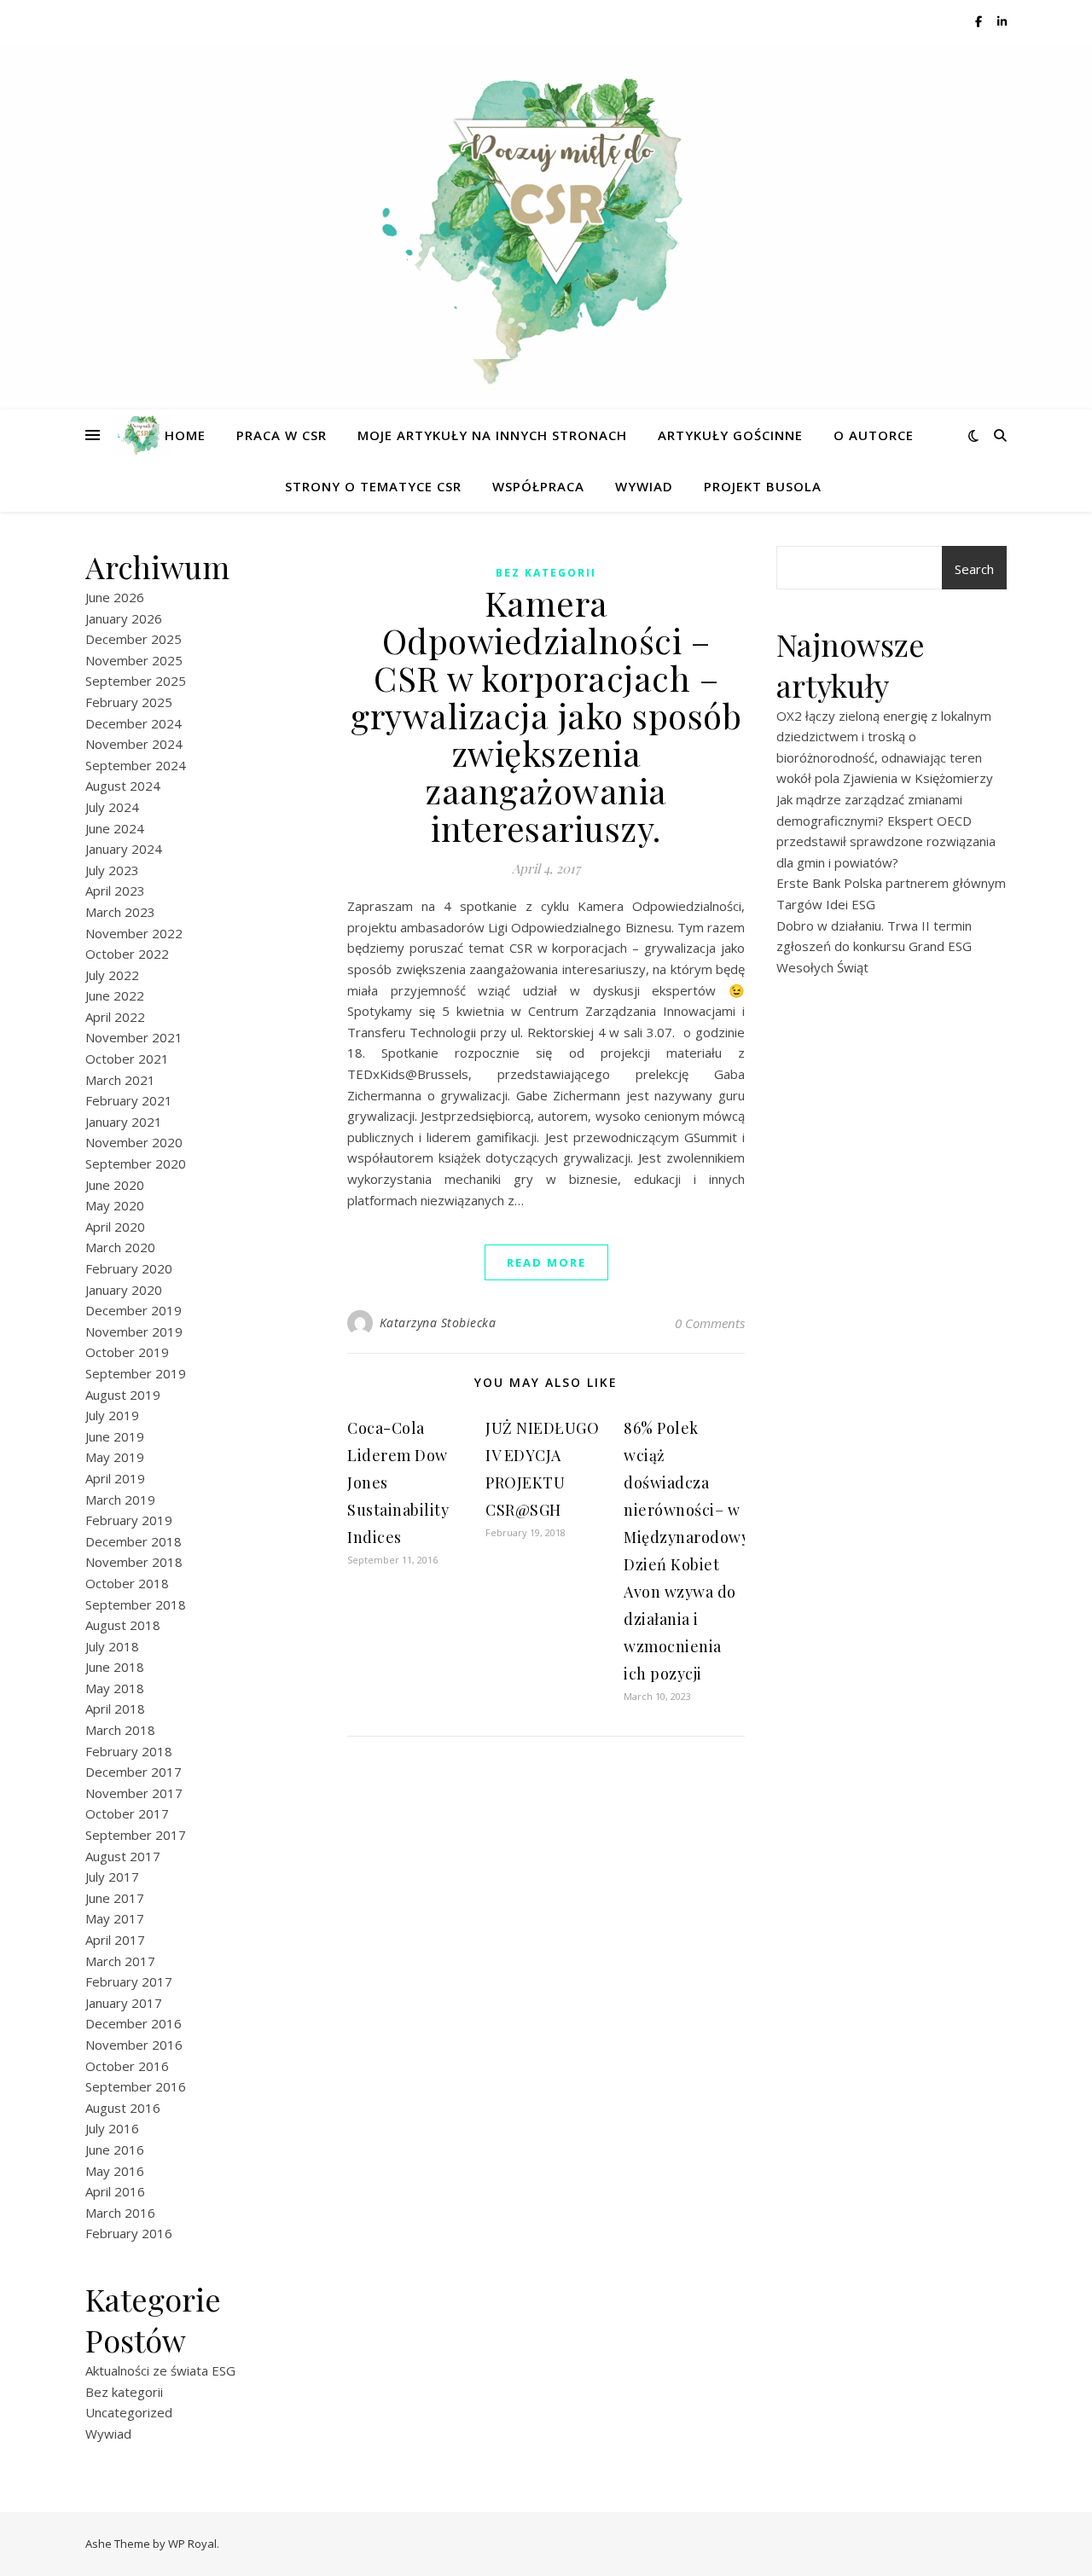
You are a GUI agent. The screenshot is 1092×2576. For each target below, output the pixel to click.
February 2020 (129, 1268)
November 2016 (134, 2045)
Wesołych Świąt (822, 967)
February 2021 (129, 1100)
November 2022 (134, 933)
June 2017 (115, 1898)
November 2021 (134, 1037)
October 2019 (127, 1352)
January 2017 (124, 2003)
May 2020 (115, 1205)
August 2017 (123, 1856)
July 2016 (112, 2128)
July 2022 (112, 975)
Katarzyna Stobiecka (438, 1323)
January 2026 (124, 618)
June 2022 (115, 995)
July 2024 (112, 807)
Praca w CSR (282, 435)
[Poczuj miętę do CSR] (546, 216)
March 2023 (120, 912)
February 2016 (129, 2233)
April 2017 (115, 1940)
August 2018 (123, 1625)
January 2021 (124, 1122)
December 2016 (134, 2023)
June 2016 (115, 2150)
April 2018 (115, 1709)
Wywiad (644, 486)
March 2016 (120, 2213)
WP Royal (192, 2544)
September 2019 (136, 1373)
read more (546, 1262)
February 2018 (129, 1751)
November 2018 (134, 1562)
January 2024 (124, 849)
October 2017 (127, 1813)
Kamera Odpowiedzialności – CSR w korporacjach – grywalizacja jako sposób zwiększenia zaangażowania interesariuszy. (546, 715)
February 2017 (129, 1981)
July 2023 (112, 870)
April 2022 (115, 1017)
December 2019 (134, 1310)
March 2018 (120, 1730)
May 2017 (115, 1918)
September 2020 (136, 1163)
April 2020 (115, 1227)
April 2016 (115, 2191)
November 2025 (134, 660)
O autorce (874, 435)
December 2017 (134, 1772)
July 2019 (112, 1415)
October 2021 (127, 1059)
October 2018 (127, 1583)
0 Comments (710, 1323)
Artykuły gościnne (730, 435)
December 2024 (134, 723)
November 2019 (134, 1332)
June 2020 (115, 1185)
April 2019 (115, 1478)
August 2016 (123, 2108)
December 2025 (134, 639)
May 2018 (115, 1688)
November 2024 (134, 744)
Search (974, 569)
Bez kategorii (124, 2392)
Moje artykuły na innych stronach (492, 435)
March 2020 (120, 1247)
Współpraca (538, 486)
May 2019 (115, 1457)
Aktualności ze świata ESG (160, 2370)
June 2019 (115, 1436)
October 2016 (127, 2066)
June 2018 (115, 1667)
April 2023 (115, 891)
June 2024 (115, 828)
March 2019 (120, 1500)
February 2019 (129, 1520)
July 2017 (112, 1877)
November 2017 (134, 1793)
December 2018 (134, 1541)
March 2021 (120, 1080)
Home (185, 435)
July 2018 (112, 1646)
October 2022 (127, 954)
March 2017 (120, 1961)
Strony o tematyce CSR (373, 486)
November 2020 (134, 1142)
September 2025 (136, 681)
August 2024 (123, 786)
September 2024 (136, 765)
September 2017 (136, 1835)
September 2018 (136, 1604)
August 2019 (123, 1395)
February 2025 (129, 702)
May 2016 (115, 2171)
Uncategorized (129, 2412)
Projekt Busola (763, 486)
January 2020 (124, 1290)
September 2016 (136, 2086)
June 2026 (115, 597)
